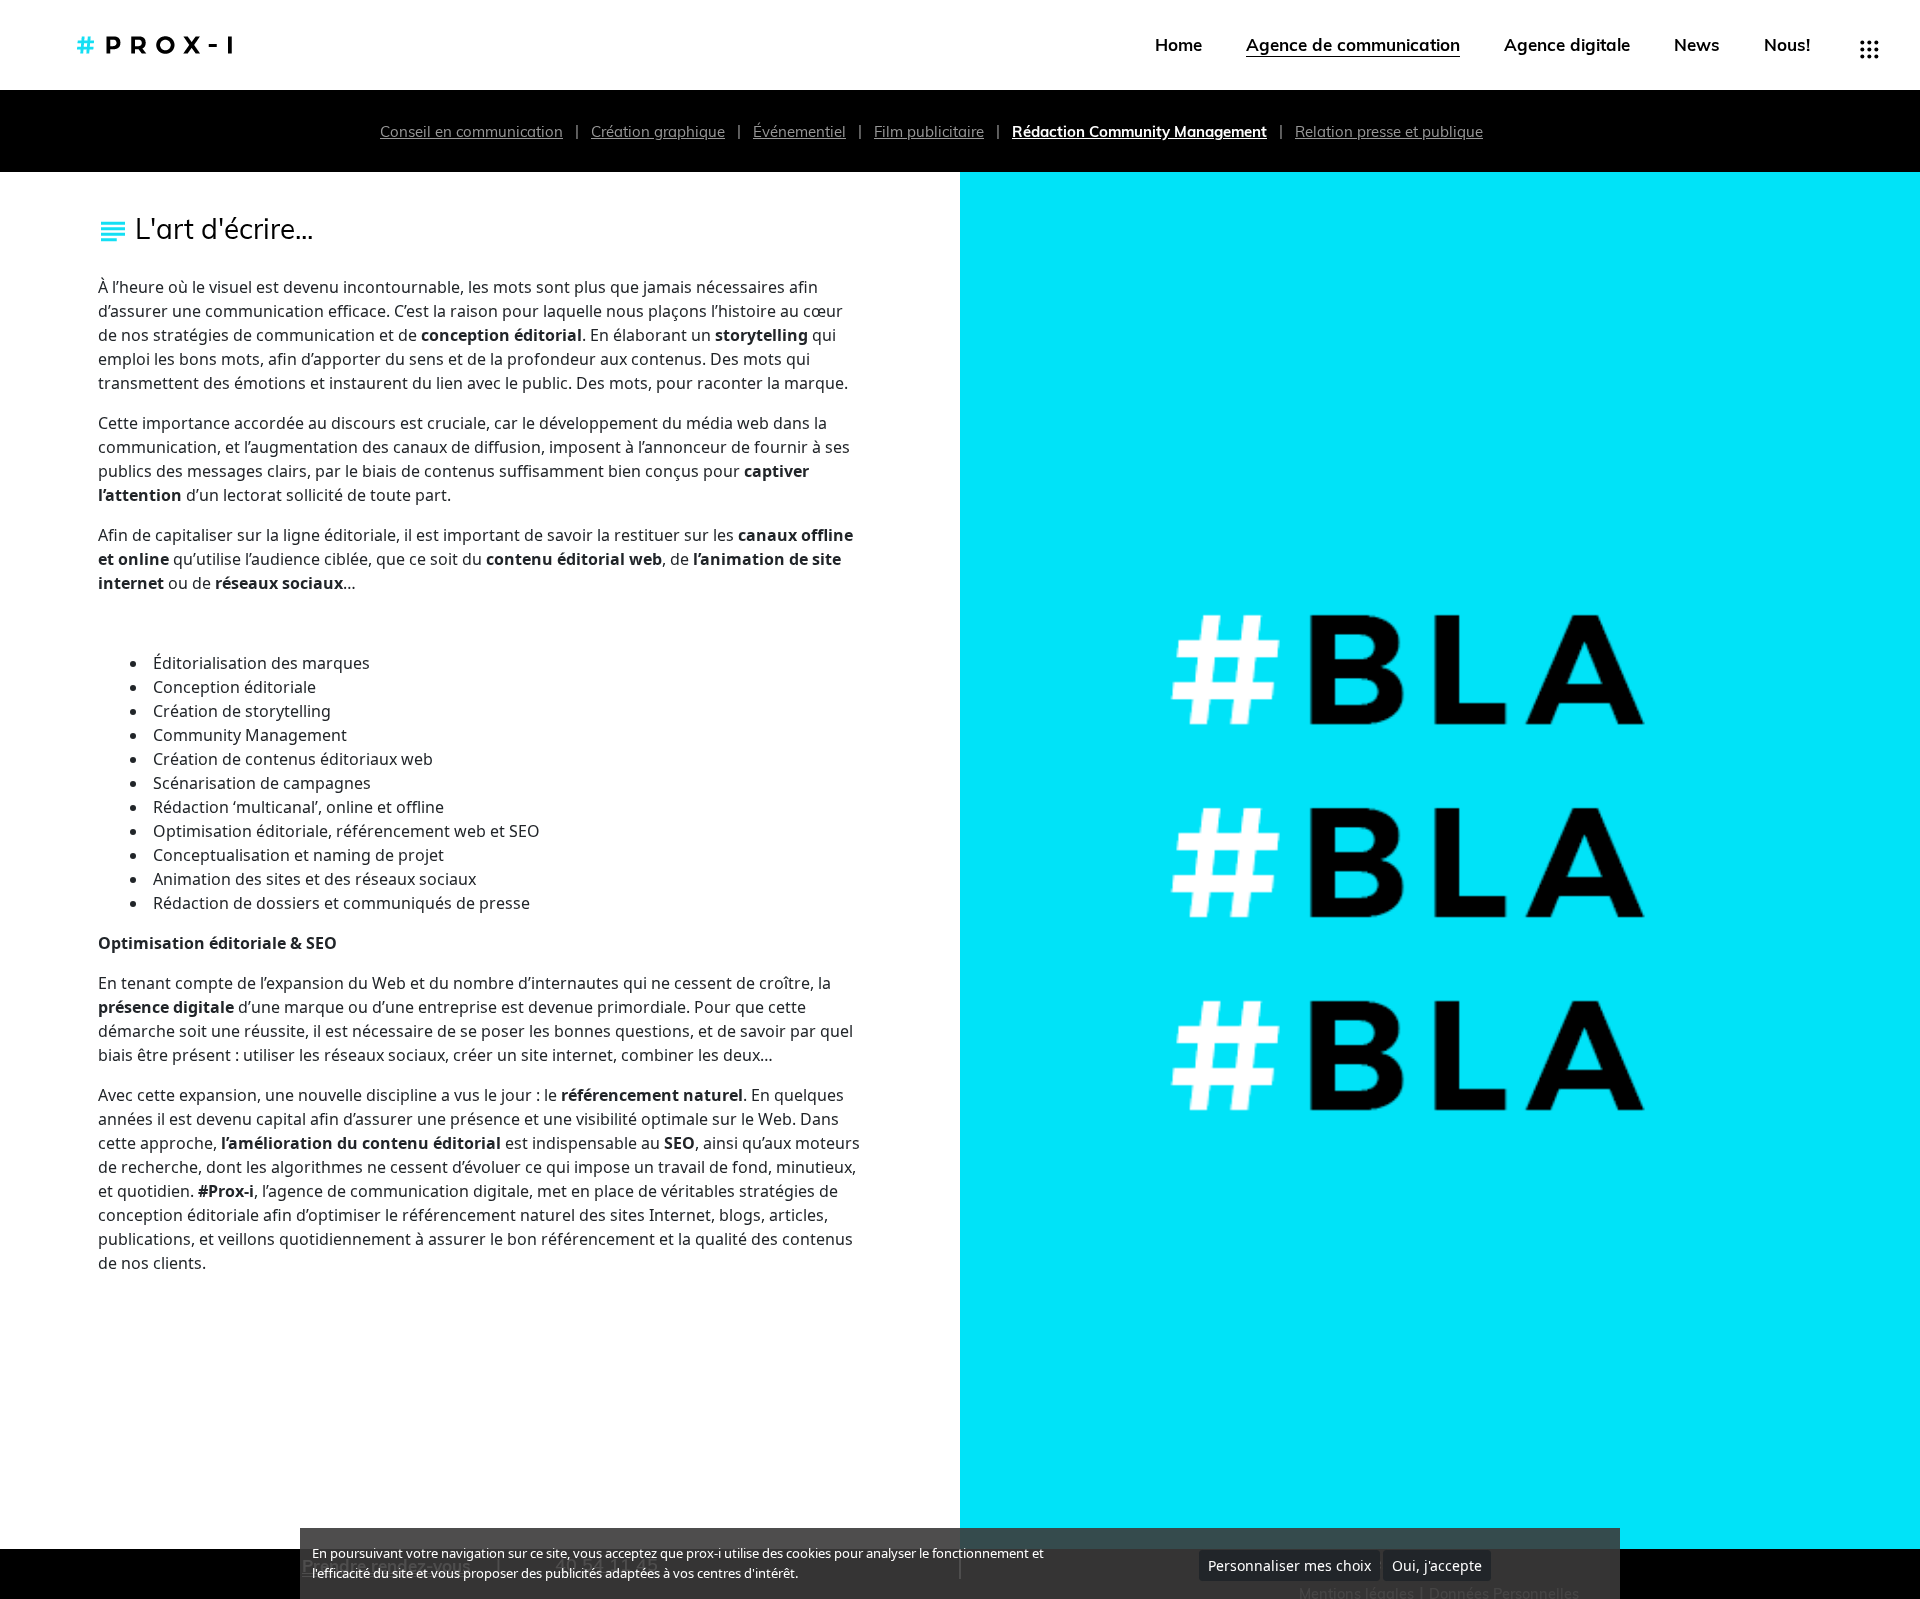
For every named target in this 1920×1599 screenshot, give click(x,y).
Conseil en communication (471, 131)
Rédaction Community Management (1139, 131)
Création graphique (658, 131)
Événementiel (799, 131)
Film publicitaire (929, 131)
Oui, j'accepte (1437, 1565)
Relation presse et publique (1389, 131)
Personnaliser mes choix (1289, 1565)
